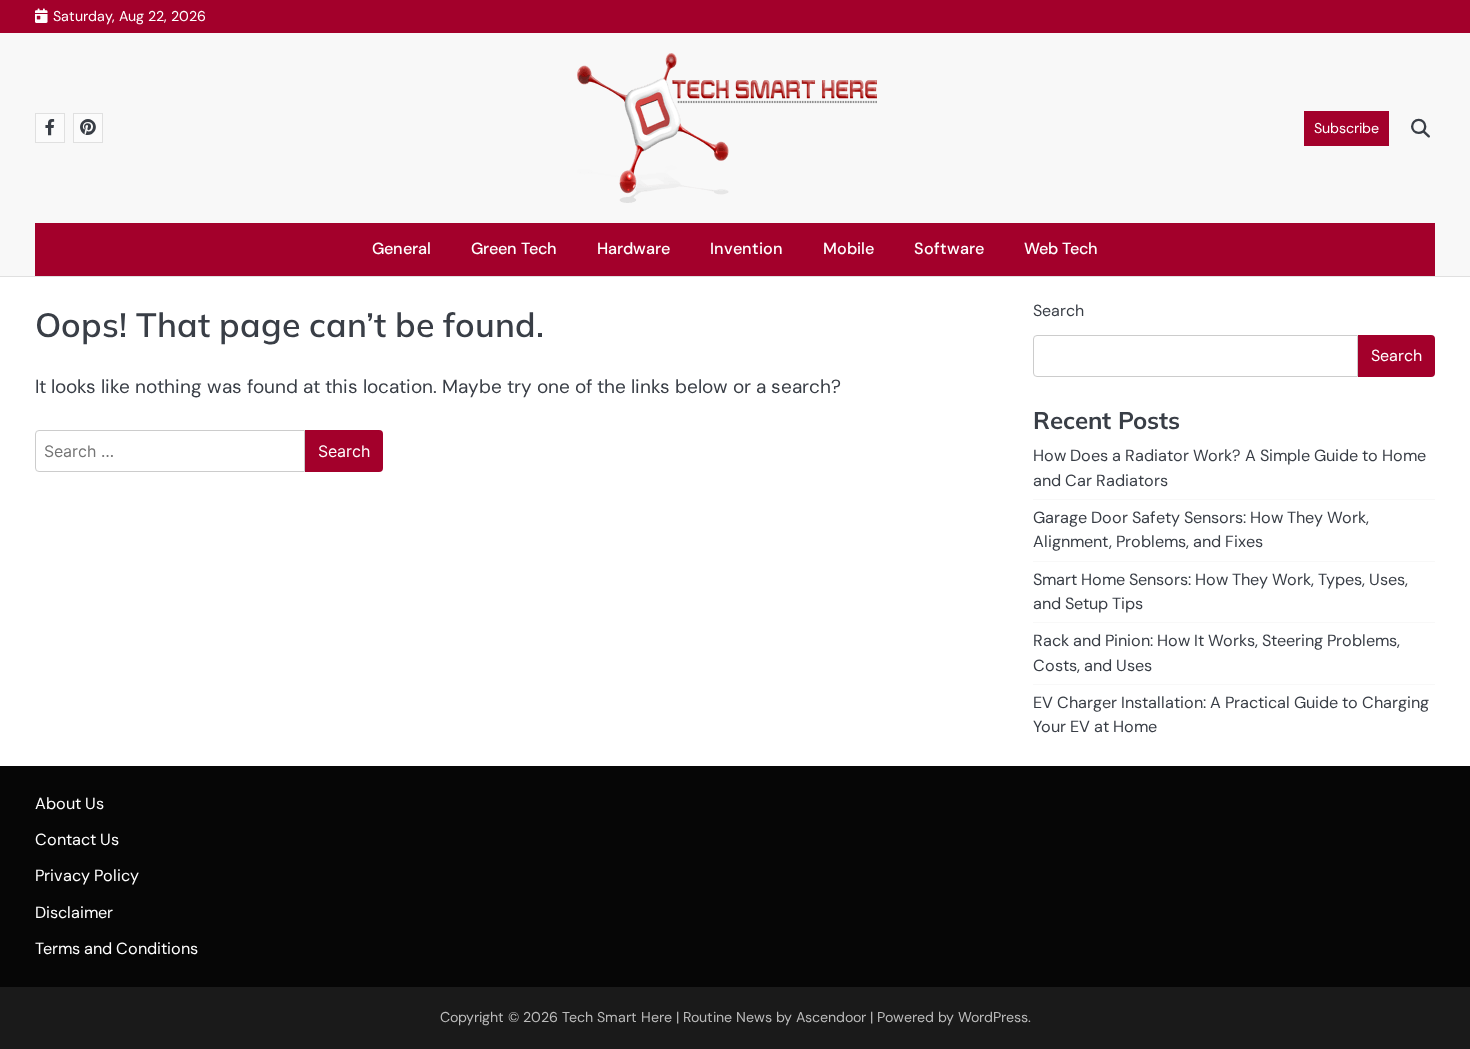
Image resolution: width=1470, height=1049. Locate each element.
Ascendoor (831, 1017)
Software (949, 248)
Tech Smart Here (617, 1017)
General (401, 248)
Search (1058, 310)
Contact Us (77, 839)
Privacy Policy (87, 875)
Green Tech (514, 248)
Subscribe (1346, 128)
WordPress (993, 1017)
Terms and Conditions (116, 948)
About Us (69, 803)
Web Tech (1061, 248)
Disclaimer (74, 912)
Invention (746, 248)
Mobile (848, 248)
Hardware (633, 248)
